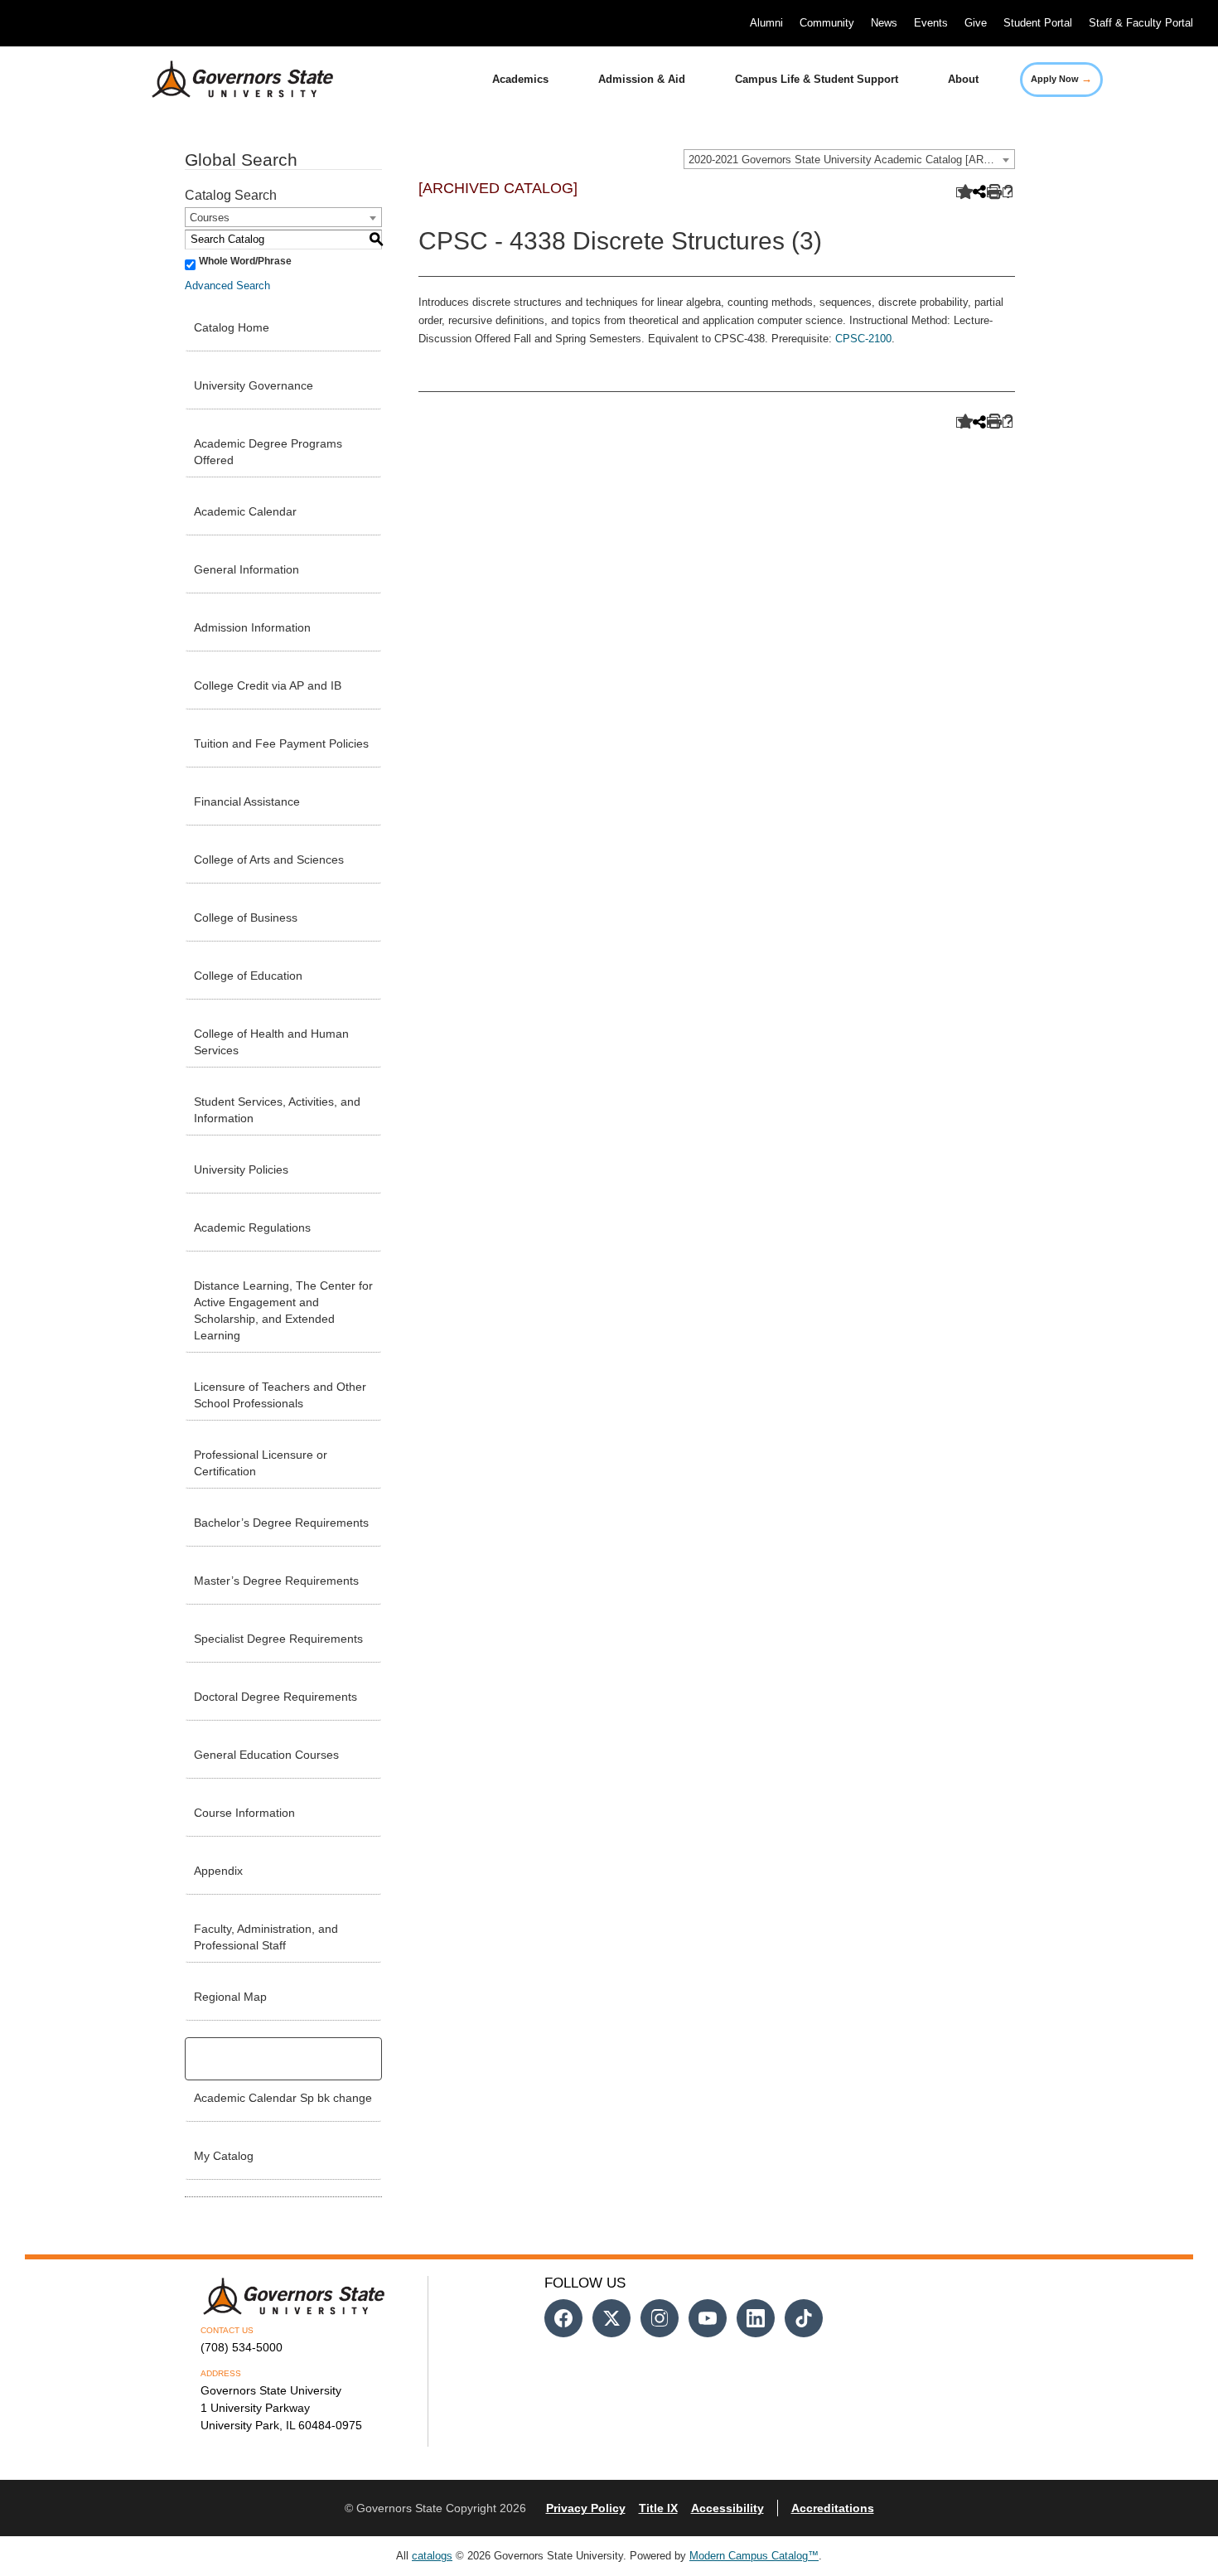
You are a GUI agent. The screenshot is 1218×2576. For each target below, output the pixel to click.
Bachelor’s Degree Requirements (281, 1523)
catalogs (432, 2556)
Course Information (244, 1813)
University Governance (254, 385)
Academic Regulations (252, 1227)
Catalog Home (232, 327)
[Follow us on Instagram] (660, 2318)
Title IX (658, 2508)
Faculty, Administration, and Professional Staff (266, 1937)
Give (976, 23)
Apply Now (1061, 78)
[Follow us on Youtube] (708, 2318)
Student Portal (1038, 23)
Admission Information (252, 627)
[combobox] (849, 159)
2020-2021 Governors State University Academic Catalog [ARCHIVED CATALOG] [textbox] (851, 160)
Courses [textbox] (210, 218)
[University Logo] (230, 80)
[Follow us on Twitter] (611, 2318)
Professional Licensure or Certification (261, 1463)
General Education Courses (266, 1755)
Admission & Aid (642, 79)
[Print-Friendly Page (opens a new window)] (992, 193)
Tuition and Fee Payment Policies (281, 743)
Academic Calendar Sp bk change (283, 2098)
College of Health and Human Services (271, 1042)
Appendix (218, 1871)
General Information (247, 569)
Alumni (766, 23)
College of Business (246, 918)
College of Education (248, 976)
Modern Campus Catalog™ (754, 2556)
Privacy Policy (586, 2508)
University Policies (241, 1169)
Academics (520, 79)
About (963, 79)
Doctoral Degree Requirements (275, 1697)
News (884, 23)
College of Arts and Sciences (269, 859)
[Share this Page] (978, 193)
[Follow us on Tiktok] (804, 2318)
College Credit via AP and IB (268, 685)
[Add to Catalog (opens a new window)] (962, 193)
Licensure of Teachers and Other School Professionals (280, 1395)
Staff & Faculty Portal (1141, 23)
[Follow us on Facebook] (563, 2318)
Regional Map (230, 1997)
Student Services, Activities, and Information (277, 1110)
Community (827, 23)
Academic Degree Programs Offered (268, 452)
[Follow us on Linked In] (756, 2318)
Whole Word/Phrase (245, 261)
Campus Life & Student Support (817, 79)
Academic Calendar (245, 511)
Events (931, 23)
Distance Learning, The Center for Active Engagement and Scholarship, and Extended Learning (283, 1310)
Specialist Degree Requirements (278, 1639)
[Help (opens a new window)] (1008, 193)
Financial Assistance (247, 801)
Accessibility (727, 2508)
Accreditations (833, 2508)
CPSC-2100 (863, 339)
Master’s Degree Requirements (276, 1581)
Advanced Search (227, 286)
